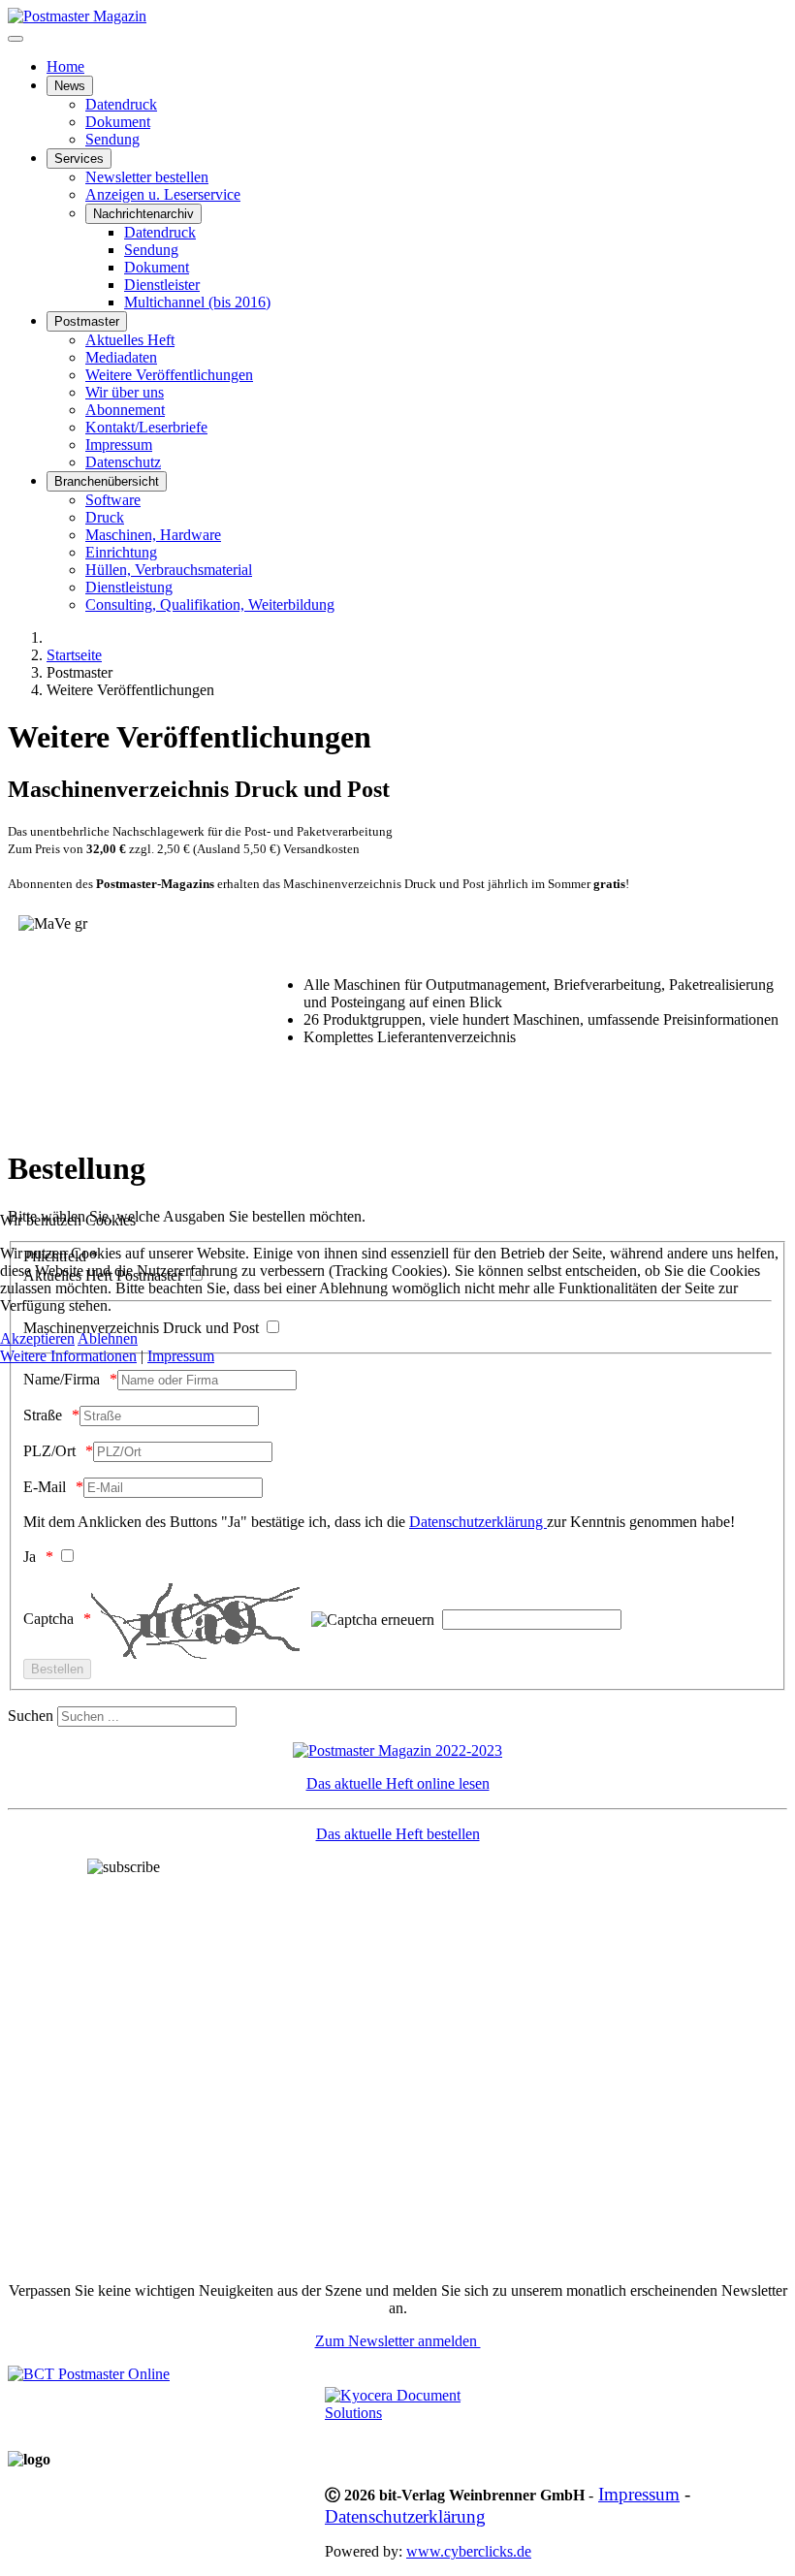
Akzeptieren (37, 1338)
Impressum (181, 1356)
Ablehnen (108, 1338)
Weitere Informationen (68, 1356)
